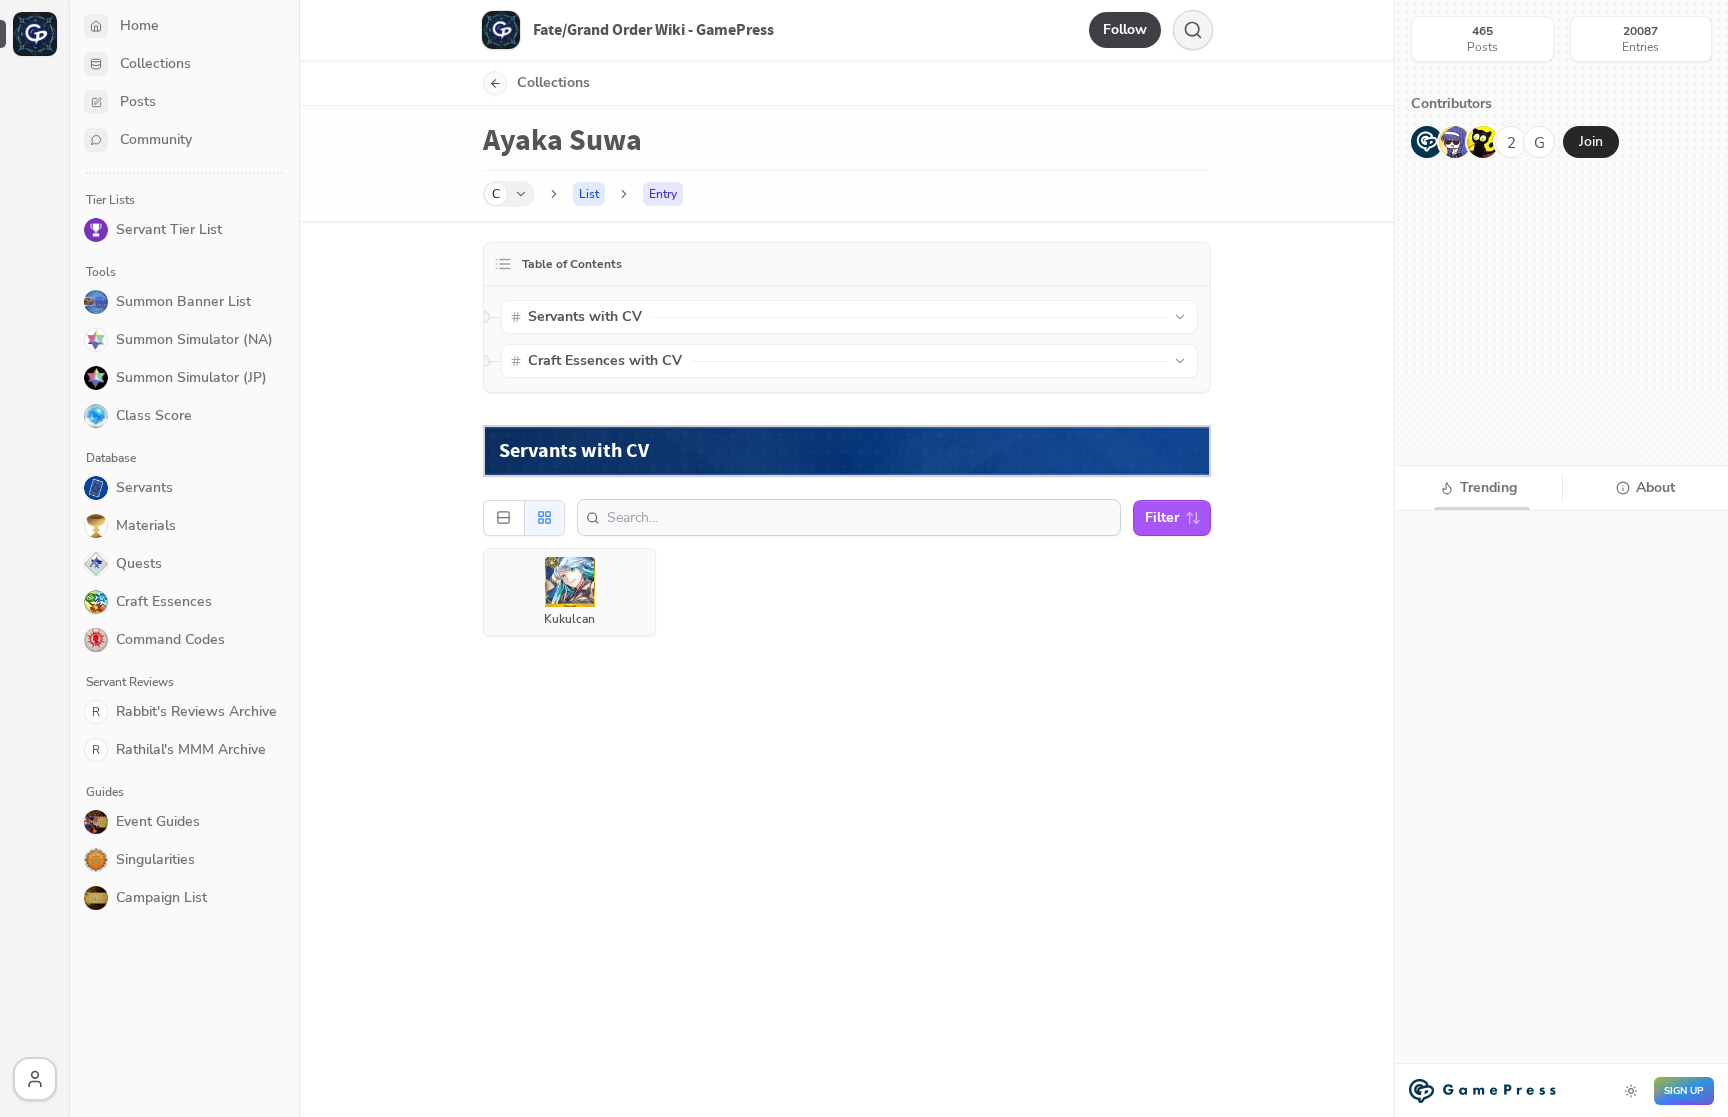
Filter (1162, 517)
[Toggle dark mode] (1631, 1091)
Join (1591, 141)
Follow (1125, 29)
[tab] (1478, 488)
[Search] (1193, 30)
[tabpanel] (1561, 814)
